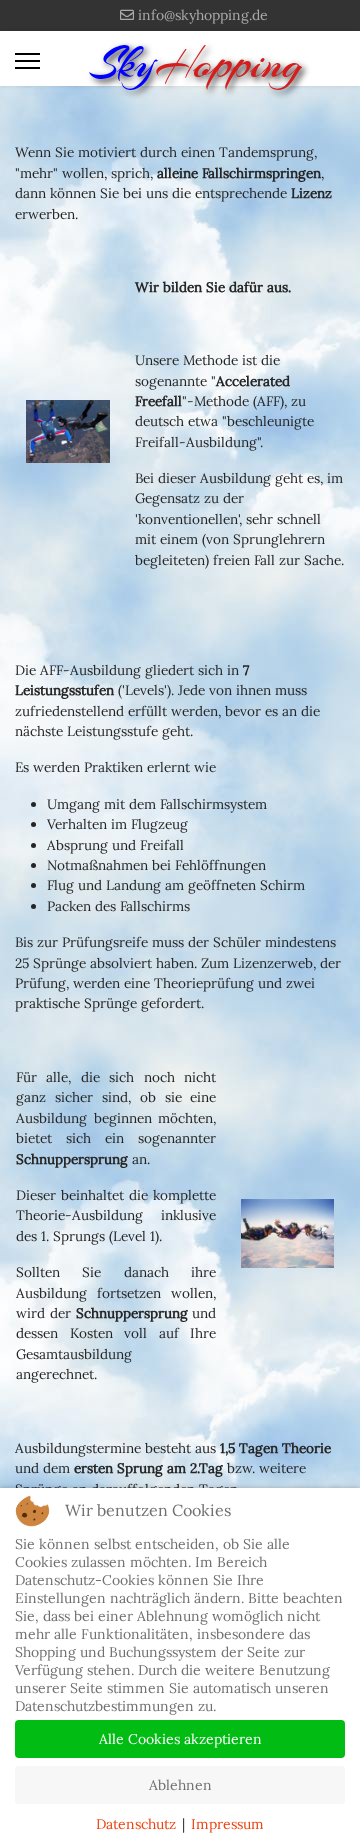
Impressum (227, 1824)
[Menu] (27, 61)
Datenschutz (136, 1824)
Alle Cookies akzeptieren (180, 1739)
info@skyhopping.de (203, 15)
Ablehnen (180, 1785)
